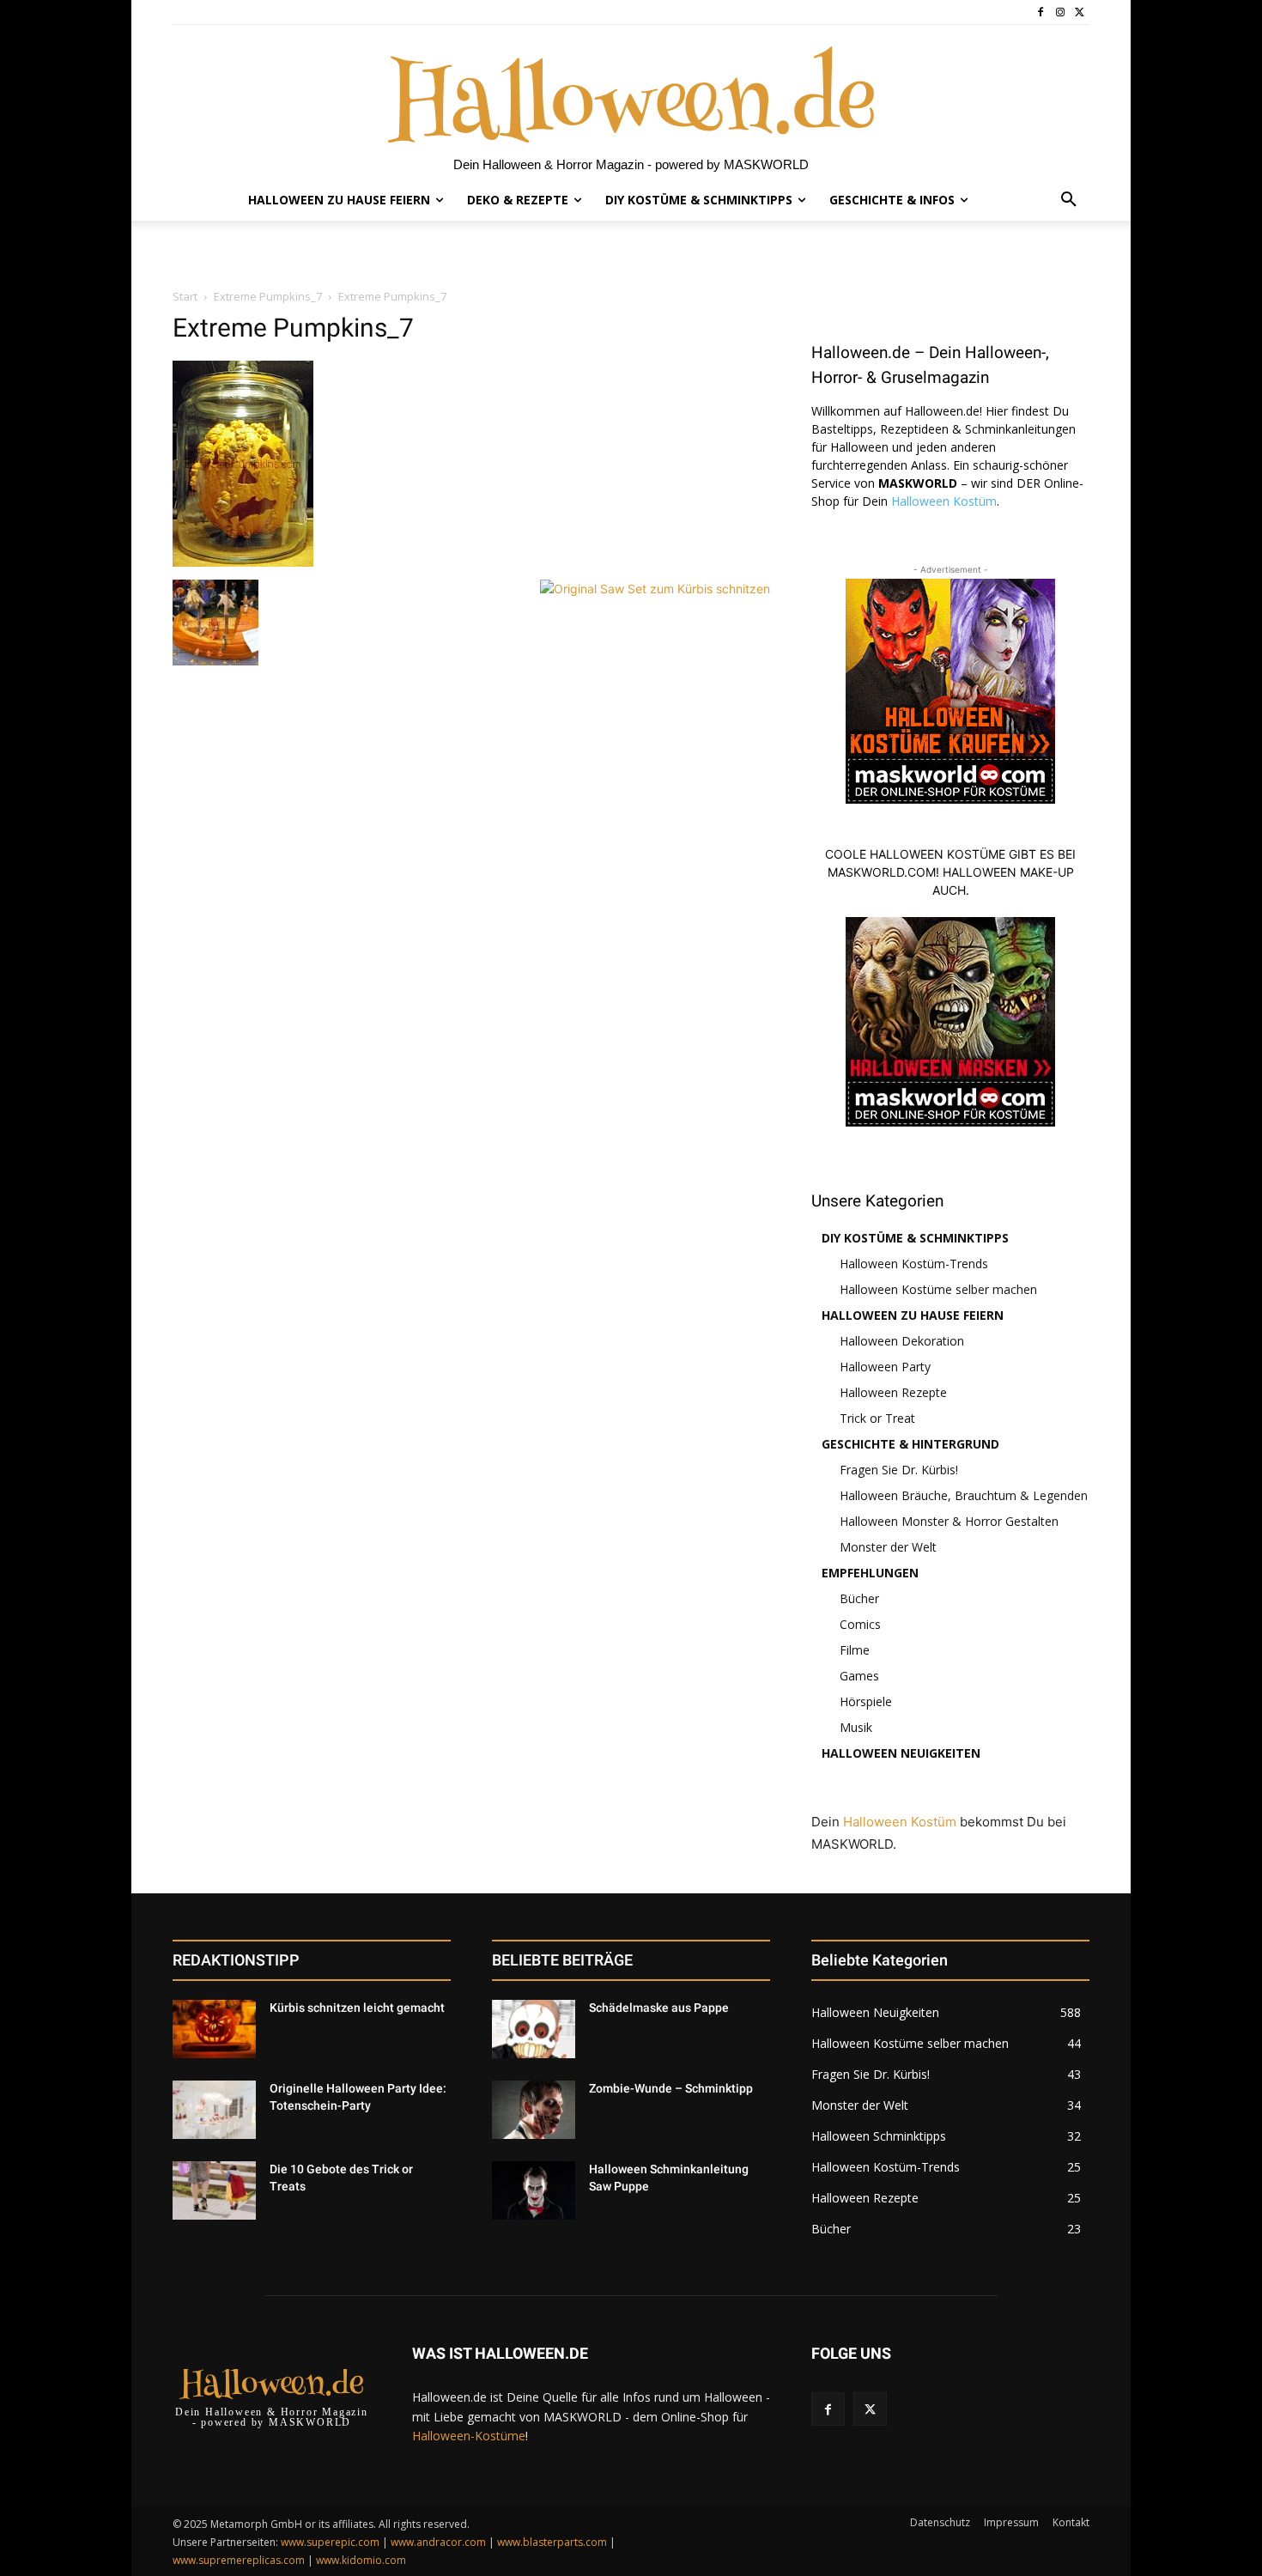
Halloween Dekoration (902, 1341)
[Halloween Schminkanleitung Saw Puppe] (534, 2190)
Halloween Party (885, 1367)
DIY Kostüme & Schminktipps (915, 1238)
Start (185, 296)
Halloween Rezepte (893, 1392)
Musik (856, 1727)
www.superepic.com (330, 2542)
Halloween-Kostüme (469, 2436)
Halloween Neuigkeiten (901, 1753)
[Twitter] (1080, 12)
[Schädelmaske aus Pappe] (534, 2029)
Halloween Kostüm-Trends (914, 1264)
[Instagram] (1060, 12)
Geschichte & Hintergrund (910, 1444)
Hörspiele (866, 1701)
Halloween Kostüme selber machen (938, 1289)
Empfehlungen (870, 1573)
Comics (860, 1624)
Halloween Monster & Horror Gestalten (949, 1521)
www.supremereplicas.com (239, 2560)
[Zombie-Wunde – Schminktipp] (534, 2110)
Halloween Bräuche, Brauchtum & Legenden (964, 1495)
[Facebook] (1041, 12)
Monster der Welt (888, 1547)
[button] (1069, 200)
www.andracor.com (438, 2542)
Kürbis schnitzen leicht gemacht (357, 2008)
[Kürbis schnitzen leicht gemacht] (214, 2029)
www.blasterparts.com (552, 2542)
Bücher (859, 1598)
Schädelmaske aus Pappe (659, 2008)
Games (859, 1676)
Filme (855, 1650)
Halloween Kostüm (944, 501)
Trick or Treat (877, 1418)
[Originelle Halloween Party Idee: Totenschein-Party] (214, 2110)
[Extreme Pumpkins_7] (243, 562)
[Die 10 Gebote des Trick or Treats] (214, 2190)
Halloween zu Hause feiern (913, 1315)
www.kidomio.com (361, 2560)
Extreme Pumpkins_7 (268, 296)
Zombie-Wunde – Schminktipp (671, 2088)
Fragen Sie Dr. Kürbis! (899, 1470)
